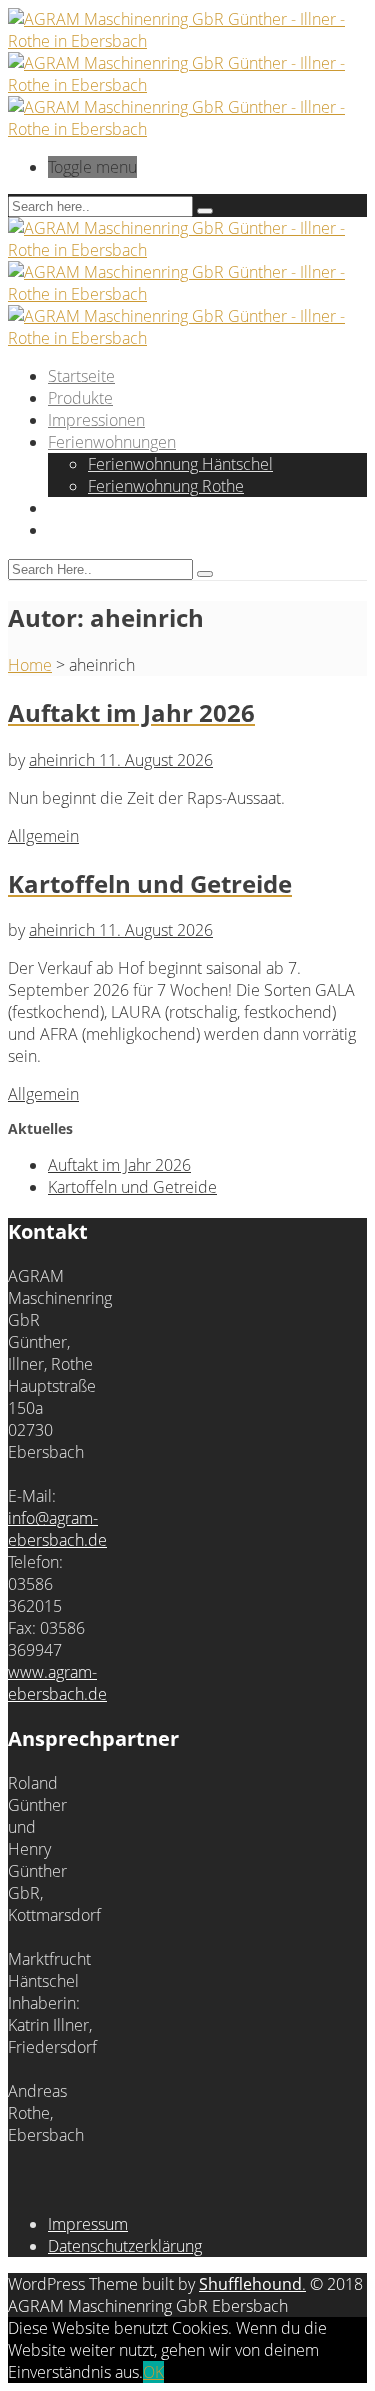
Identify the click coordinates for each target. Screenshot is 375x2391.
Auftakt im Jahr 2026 (119, 1165)
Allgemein (43, 836)
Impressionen (96, 420)
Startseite (81, 376)
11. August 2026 (156, 760)
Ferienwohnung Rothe (166, 486)
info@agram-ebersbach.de (57, 1529)
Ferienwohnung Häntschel (180, 464)
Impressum (88, 2224)
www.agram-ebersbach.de (57, 1683)
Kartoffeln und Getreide (132, 1187)
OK (153, 2372)
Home (30, 665)
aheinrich (64, 760)
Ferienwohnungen (112, 442)
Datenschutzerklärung (125, 2246)
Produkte (80, 398)
